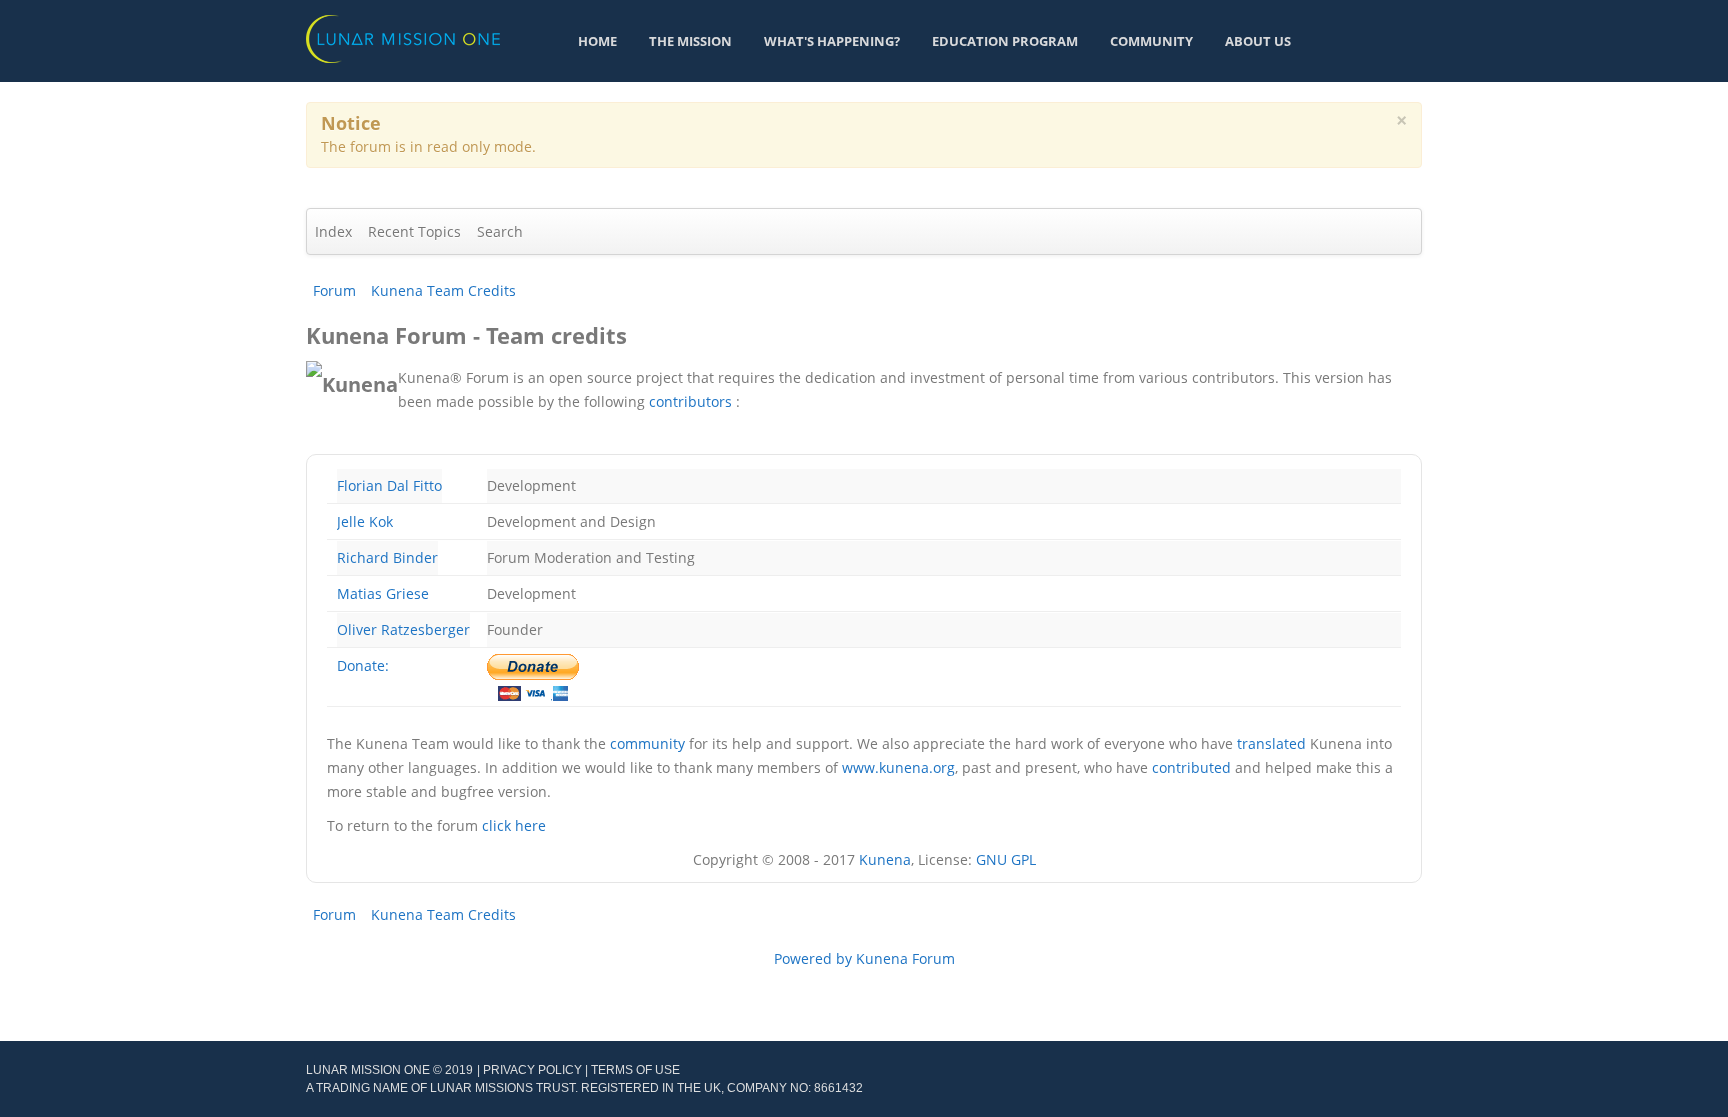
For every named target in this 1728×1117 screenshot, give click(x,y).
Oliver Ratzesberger (403, 629)
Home (597, 41)
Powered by (813, 958)
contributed (1191, 767)
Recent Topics (414, 231)
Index (333, 231)
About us (1258, 41)
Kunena (885, 859)
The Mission (690, 41)
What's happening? (832, 41)
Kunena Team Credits (443, 290)
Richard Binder (387, 557)
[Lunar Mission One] (403, 37)
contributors (690, 401)
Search (500, 231)
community (647, 743)
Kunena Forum (905, 958)
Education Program (1005, 41)
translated (1271, 743)
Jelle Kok (365, 521)
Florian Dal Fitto (389, 485)
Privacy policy (532, 1070)
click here (514, 825)
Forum (334, 290)
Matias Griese (383, 593)
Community (1151, 41)
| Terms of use (632, 1070)
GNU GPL (1006, 859)
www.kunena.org (898, 767)
